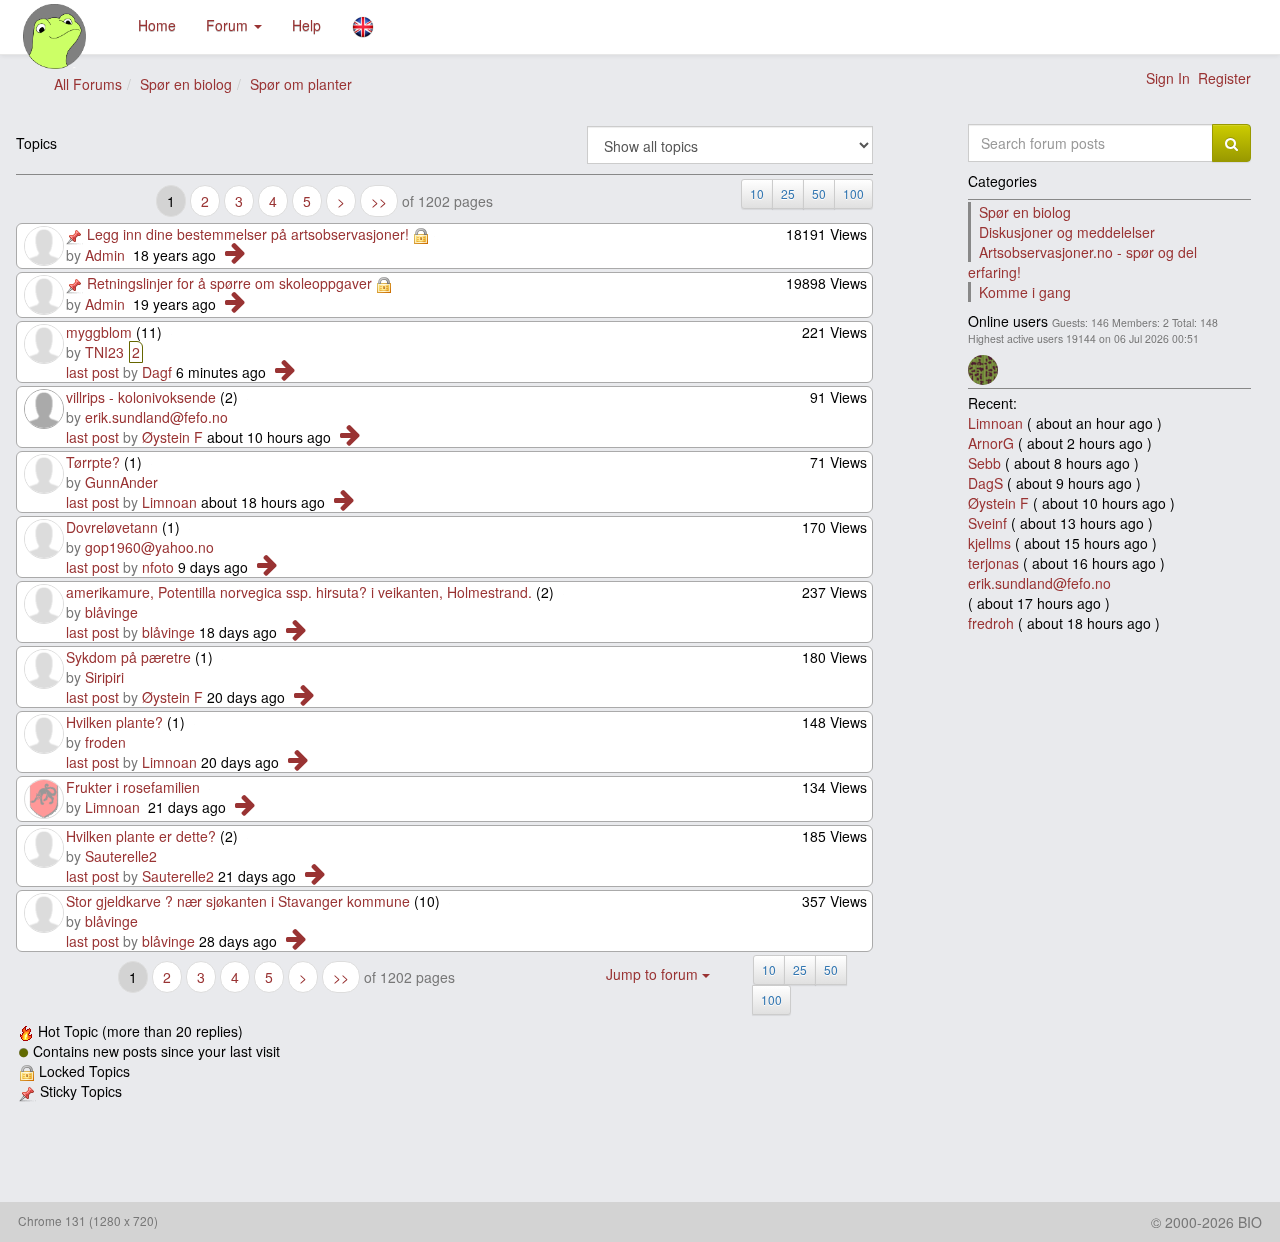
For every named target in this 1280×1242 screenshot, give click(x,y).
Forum (229, 25)
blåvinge (111, 612)
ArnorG (991, 443)
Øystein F (172, 437)
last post (92, 372)
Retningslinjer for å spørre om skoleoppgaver (229, 283)
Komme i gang (1025, 292)
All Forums (88, 84)
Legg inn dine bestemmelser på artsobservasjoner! (248, 234)
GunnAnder (121, 482)
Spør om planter (301, 84)
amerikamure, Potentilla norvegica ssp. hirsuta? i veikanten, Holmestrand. (299, 592)
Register (1224, 78)
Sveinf (987, 523)
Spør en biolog (186, 84)
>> (379, 201)
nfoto (158, 567)
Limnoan (169, 502)
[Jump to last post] (235, 255)
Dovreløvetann (112, 527)
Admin (105, 255)
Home (157, 25)
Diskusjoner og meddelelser (1067, 232)
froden (105, 742)
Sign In (1168, 78)
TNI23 (104, 352)
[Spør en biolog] (55, 36)
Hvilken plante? (114, 722)
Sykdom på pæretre (128, 657)
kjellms (989, 543)
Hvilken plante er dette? (141, 836)
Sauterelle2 (121, 856)
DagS (985, 483)
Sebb (984, 463)
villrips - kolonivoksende (141, 397)
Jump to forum (654, 974)
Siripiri (104, 677)
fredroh (991, 623)
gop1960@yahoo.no (149, 547)
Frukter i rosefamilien (133, 787)
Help (306, 25)
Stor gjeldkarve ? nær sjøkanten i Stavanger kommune (238, 901)
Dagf (157, 372)
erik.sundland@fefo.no (156, 417)
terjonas (993, 563)
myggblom (99, 332)
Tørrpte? (93, 462)
